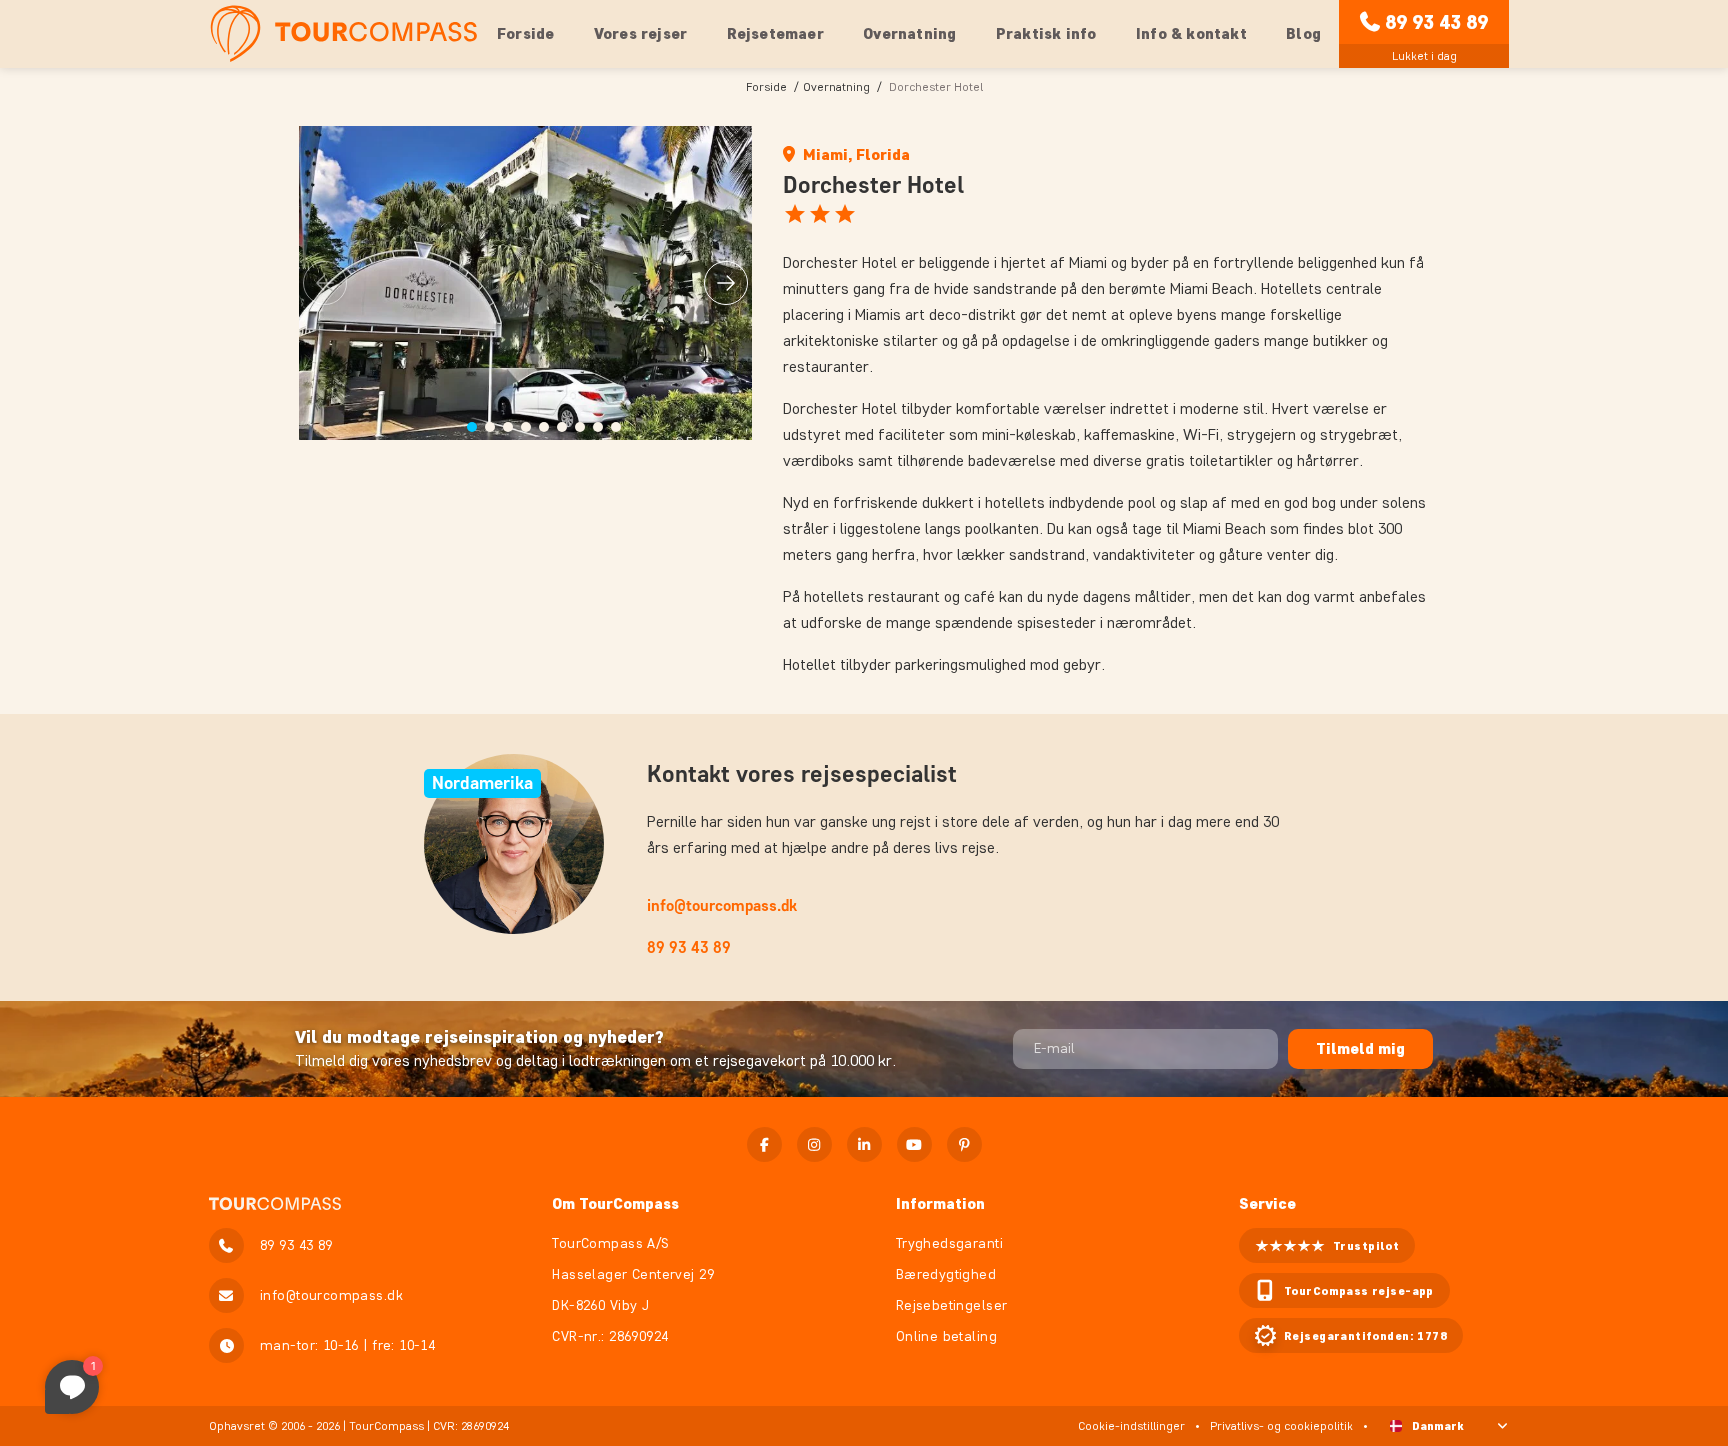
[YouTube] (914, 1144)
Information (940, 1203)
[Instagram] (814, 1144)
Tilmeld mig (1360, 1048)
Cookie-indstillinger (1131, 1425)
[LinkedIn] (864, 1144)
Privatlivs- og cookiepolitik (1281, 1425)
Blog (1303, 33)
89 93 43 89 (1436, 22)
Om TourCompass (615, 1203)
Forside (525, 33)
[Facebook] (764, 1144)
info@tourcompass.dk (722, 905)
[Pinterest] (964, 1144)
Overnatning (836, 86)
